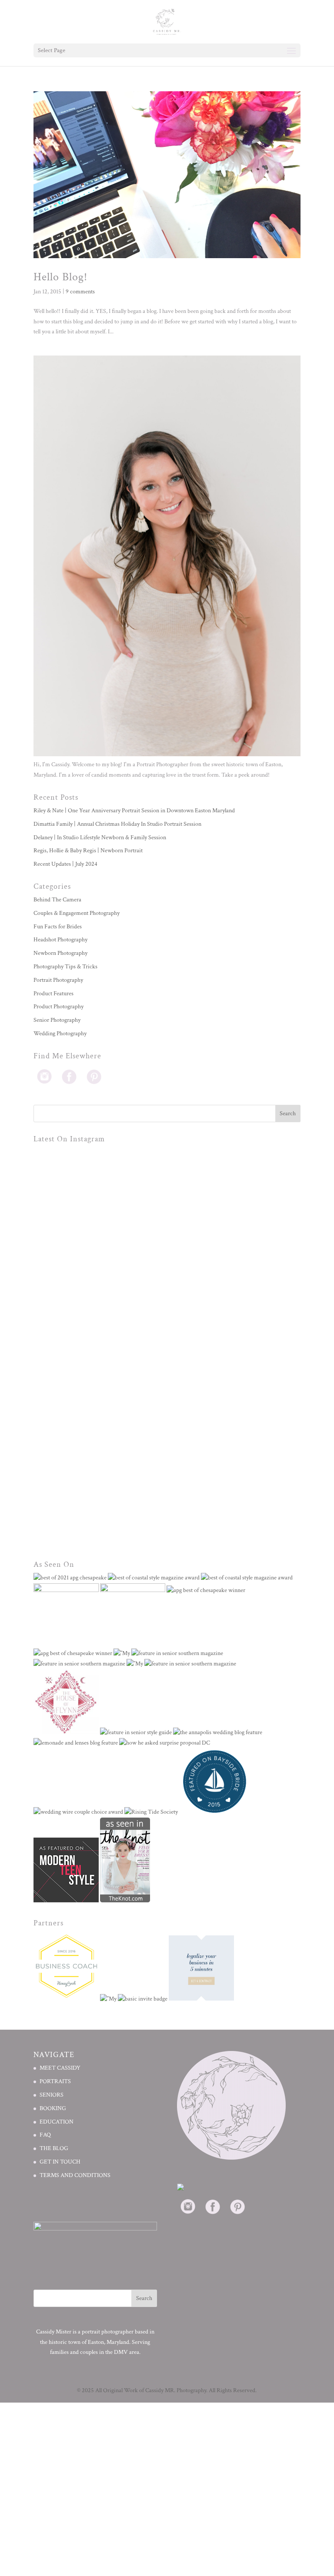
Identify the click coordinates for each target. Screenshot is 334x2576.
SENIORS (52, 2095)
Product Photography (58, 1007)
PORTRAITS (55, 2081)
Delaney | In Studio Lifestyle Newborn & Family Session (100, 838)
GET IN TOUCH (60, 2162)
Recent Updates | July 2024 (65, 864)
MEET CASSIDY (60, 2068)
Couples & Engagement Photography (77, 913)
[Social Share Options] (42, 1274)
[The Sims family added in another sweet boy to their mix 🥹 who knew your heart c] (234, 1481)
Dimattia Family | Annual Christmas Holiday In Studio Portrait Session (117, 824)
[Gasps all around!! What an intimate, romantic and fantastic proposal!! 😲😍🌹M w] (234, 1348)
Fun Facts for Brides (58, 927)
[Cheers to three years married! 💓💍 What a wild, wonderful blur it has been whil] (100, 1214)
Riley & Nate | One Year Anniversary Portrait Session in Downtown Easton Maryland (134, 811)
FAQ (45, 2135)
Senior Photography (57, 1020)
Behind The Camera (57, 900)
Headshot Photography (60, 940)
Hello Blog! (60, 277)
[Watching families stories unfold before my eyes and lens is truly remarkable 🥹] (100, 1481)
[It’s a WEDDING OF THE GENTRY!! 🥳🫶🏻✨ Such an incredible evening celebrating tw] (100, 1348)
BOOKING (53, 2108)
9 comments (80, 292)
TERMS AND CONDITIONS (75, 2175)
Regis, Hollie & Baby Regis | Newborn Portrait (88, 851)
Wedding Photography (60, 1034)
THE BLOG (54, 2148)
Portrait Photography (58, 980)
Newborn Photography (60, 953)
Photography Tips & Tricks (65, 967)
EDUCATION (57, 2122)
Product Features (53, 994)
